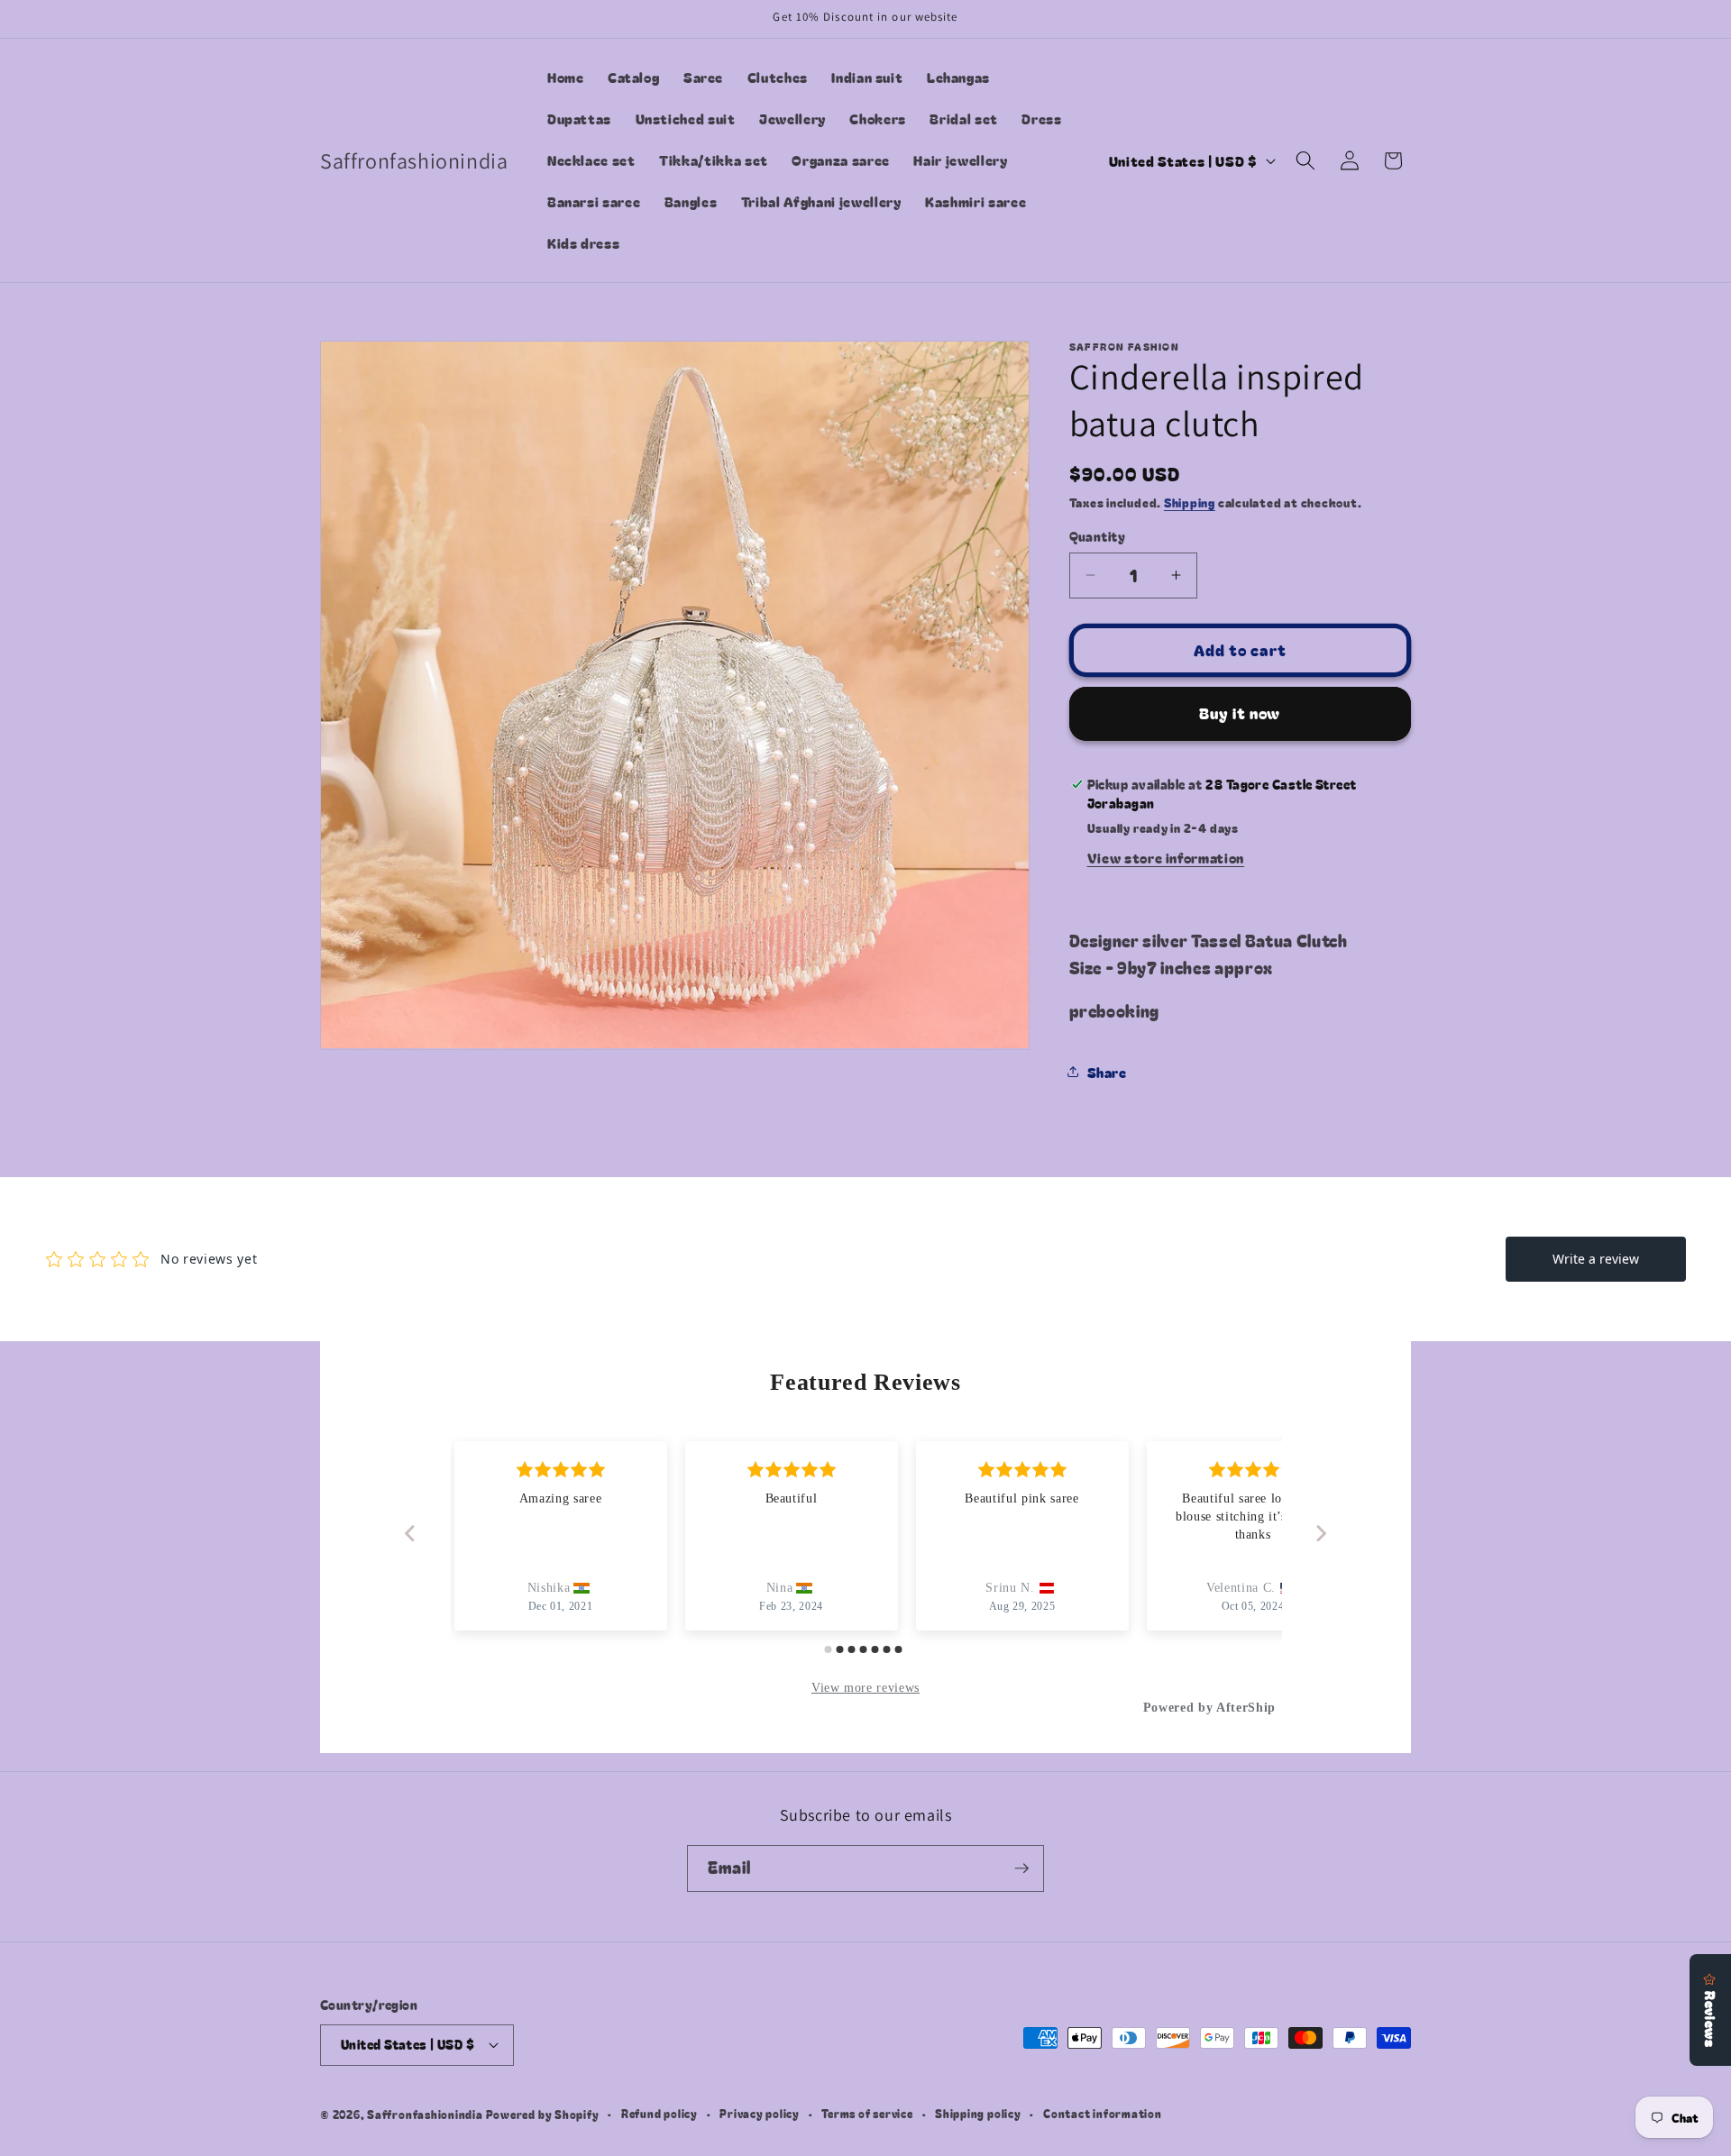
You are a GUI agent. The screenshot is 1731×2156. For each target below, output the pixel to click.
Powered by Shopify (543, 2114)
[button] (1305, 160)
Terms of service (867, 2113)
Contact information (1103, 2113)
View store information (1166, 857)
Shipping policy (978, 2113)
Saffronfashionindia (425, 2114)
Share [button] (1107, 1072)
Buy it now (1240, 713)
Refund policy (659, 2113)
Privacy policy (760, 2113)
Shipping (1190, 502)
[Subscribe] (1021, 1868)
